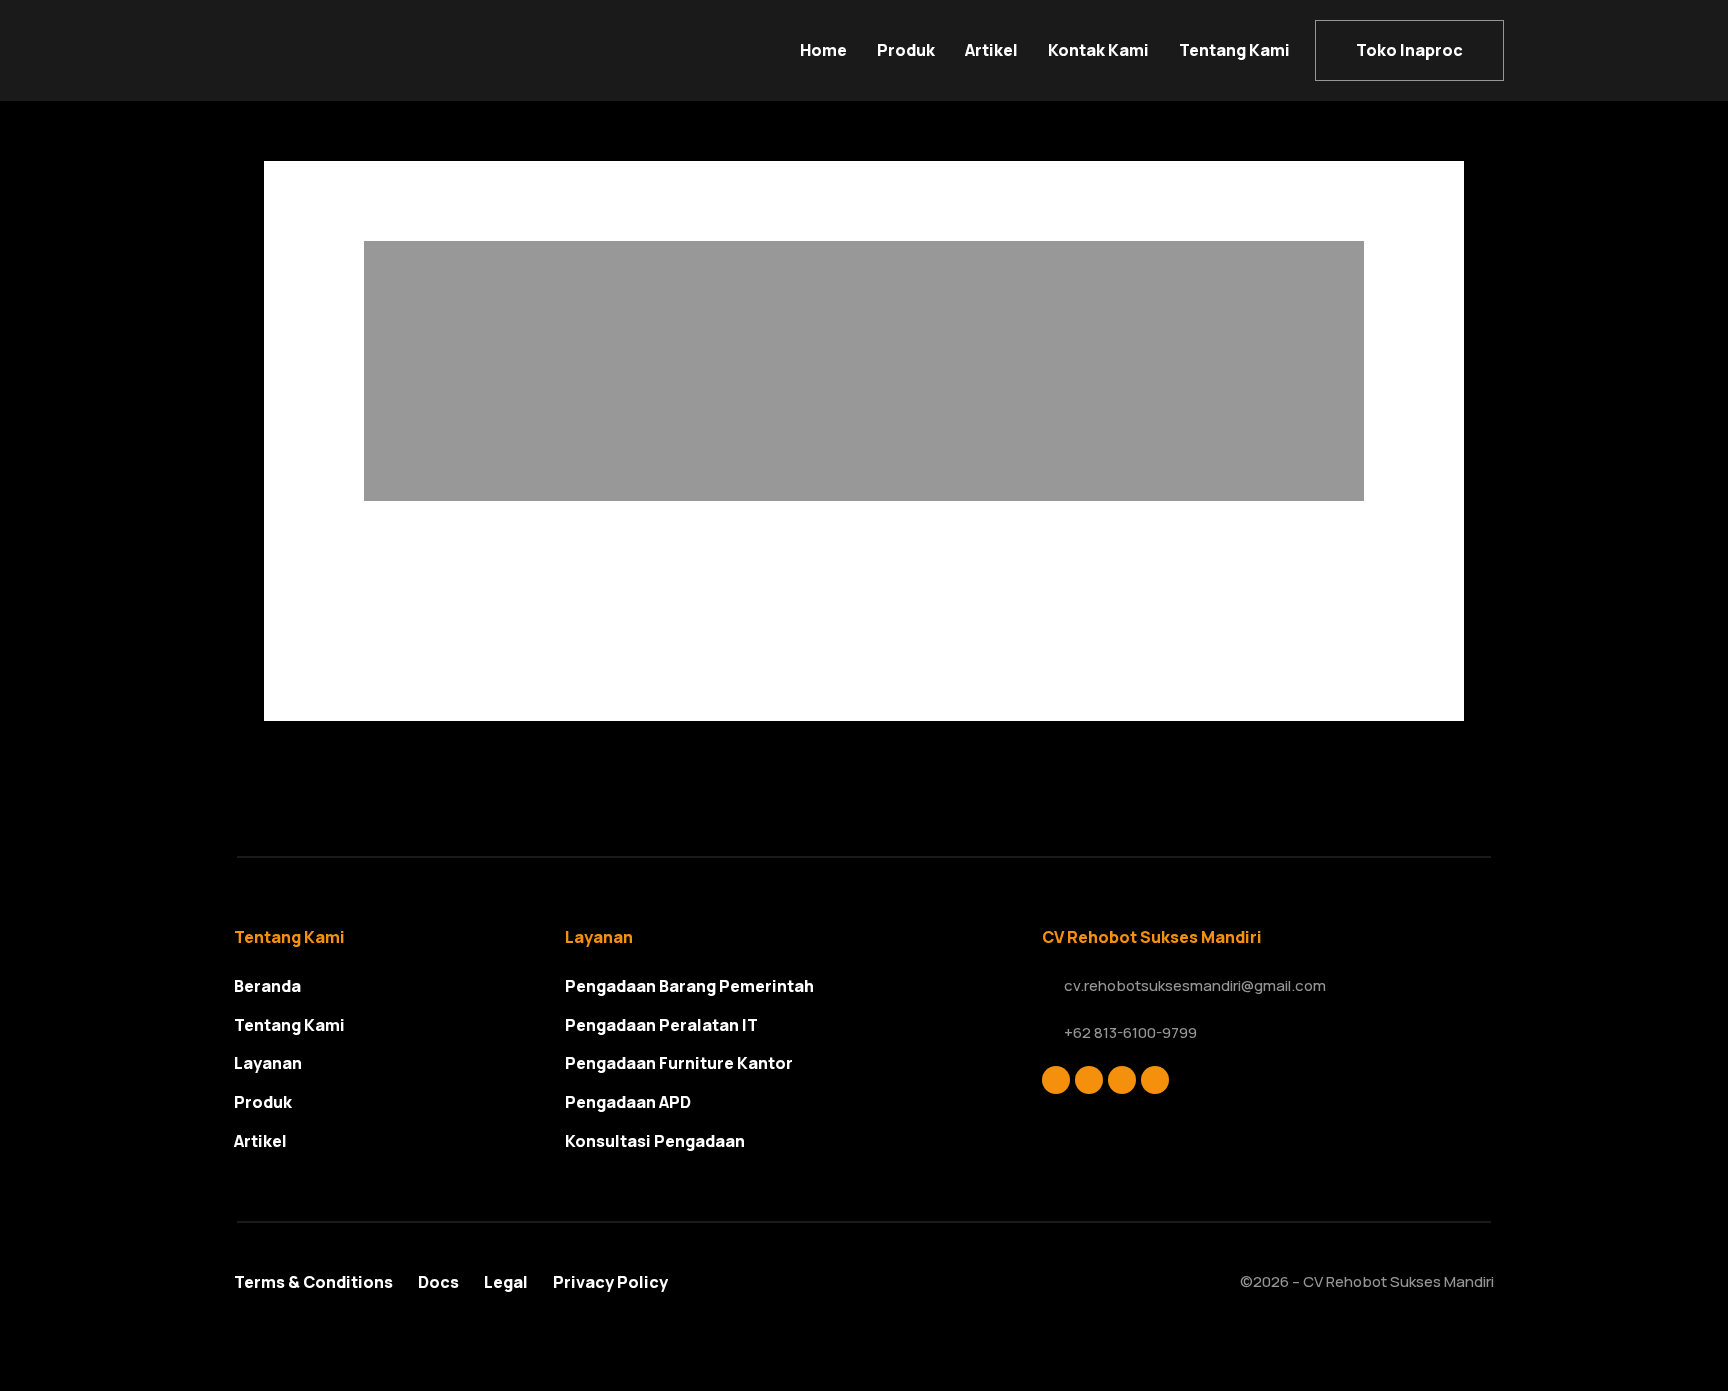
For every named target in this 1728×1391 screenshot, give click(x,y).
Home (823, 50)
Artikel (991, 50)
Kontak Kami (1098, 50)
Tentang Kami (1234, 50)
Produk (906, 50)
